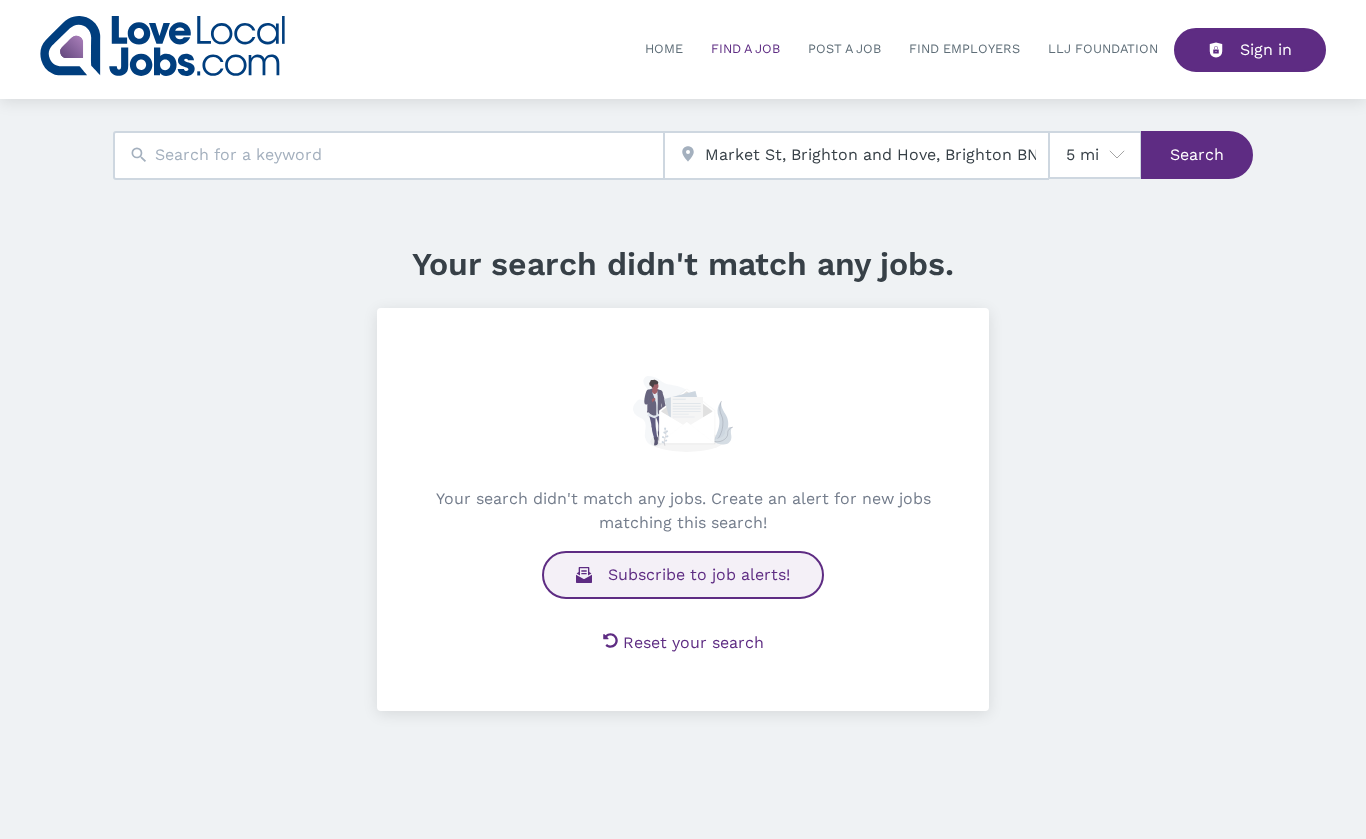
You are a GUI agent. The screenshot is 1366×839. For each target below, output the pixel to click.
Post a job (844, 48)
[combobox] (388, 155)
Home (664, 48)
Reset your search (693, 642)
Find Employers (964, 48)
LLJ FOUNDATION (1103, 48)
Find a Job (745, 48)
